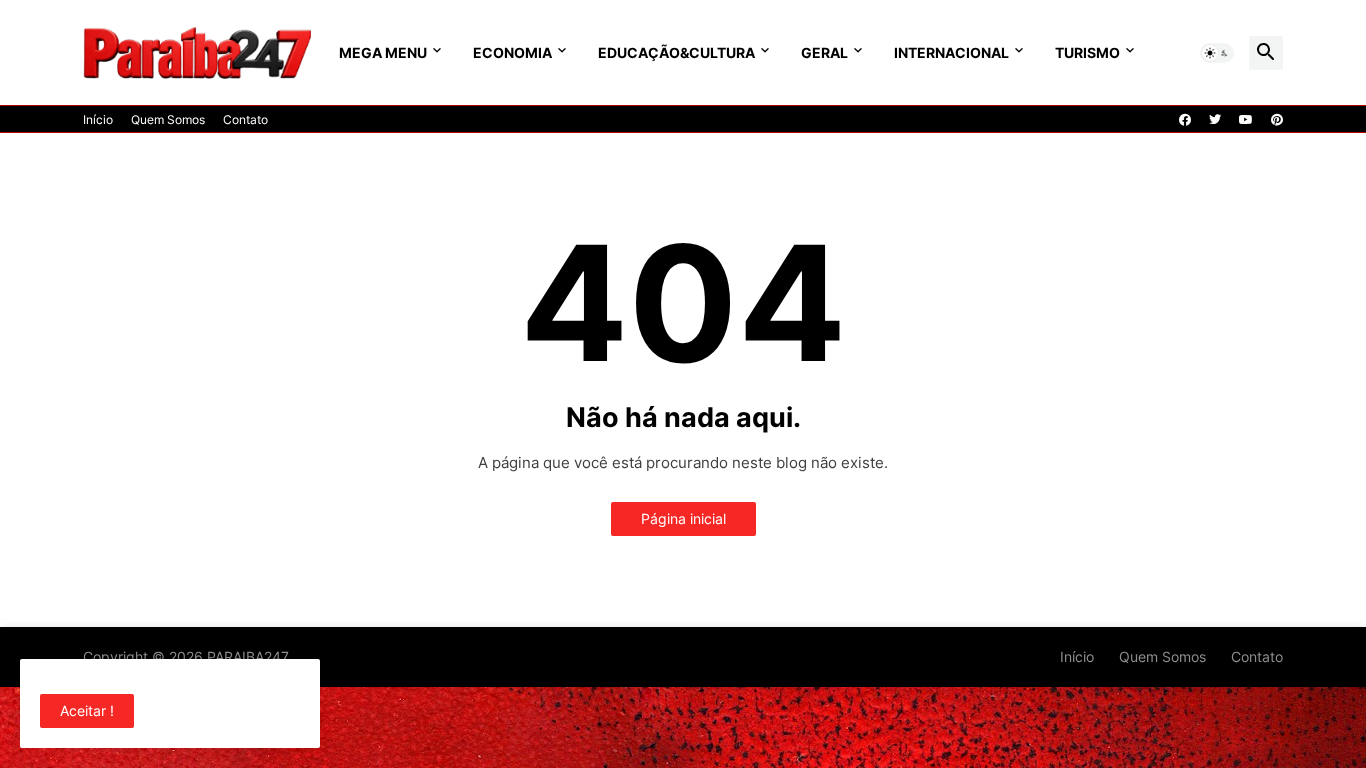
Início (98, 119)
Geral (824, 52)
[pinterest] (1277, 120)
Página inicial (683, 518)
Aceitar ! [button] (87, 710)
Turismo (1087, 52)
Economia (512, 52)
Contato (245, 119)
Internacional (951, 52)
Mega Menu (383, 52)
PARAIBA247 (248, 656)
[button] (1217, 53)
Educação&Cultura (676, 52)
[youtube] (1246, 120)
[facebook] (1185, 120)
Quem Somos (168, 119)
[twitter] (1215, 120)
